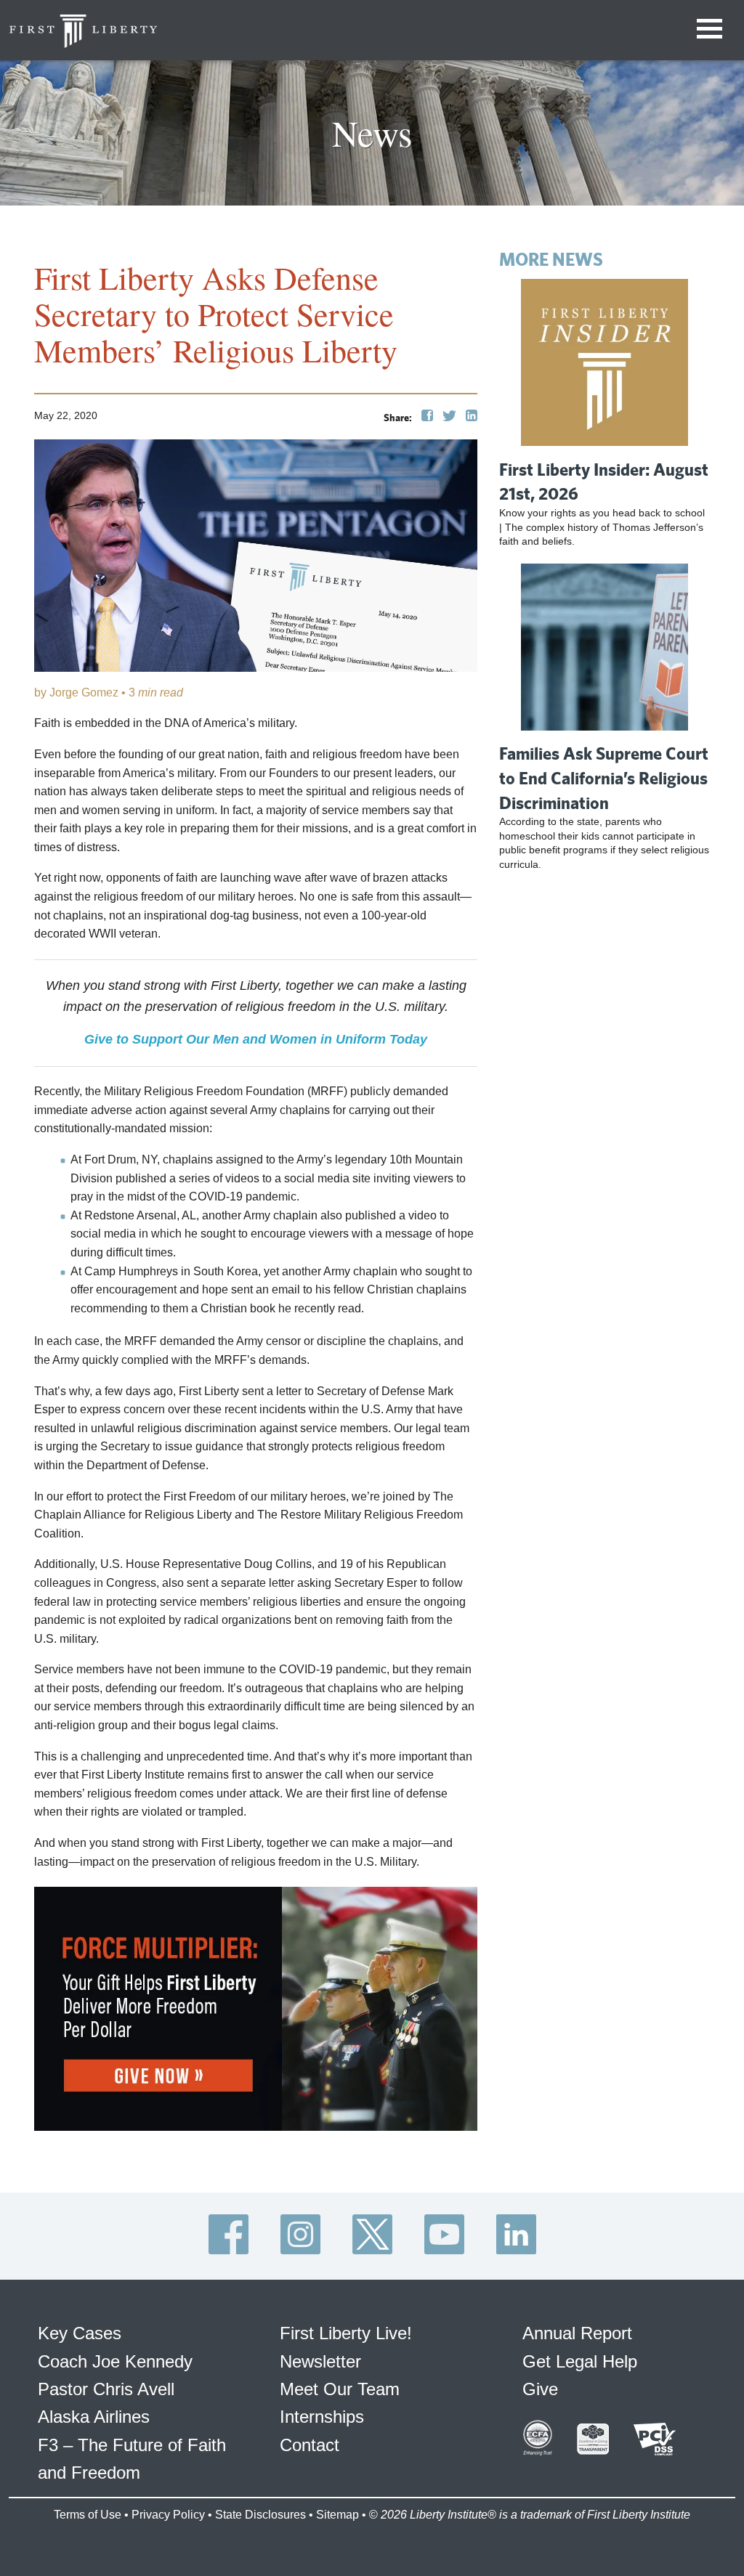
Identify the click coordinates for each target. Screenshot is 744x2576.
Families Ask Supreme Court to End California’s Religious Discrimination (604, 777)
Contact (310, 2445)
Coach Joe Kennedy (115, 2361)
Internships (322, 2417)
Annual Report (577, 2333)
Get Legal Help (580, 2361)
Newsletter (320, 2361)
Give (540, 2389)
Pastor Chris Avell (106, 2389)
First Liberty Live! (346, 2333)
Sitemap (337, 2515)
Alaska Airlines (94, 2417)
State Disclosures (260, 2515)
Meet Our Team (340, 2389)
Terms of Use (88, 2515)
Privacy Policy (168, 2515)
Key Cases (80, 2333)
